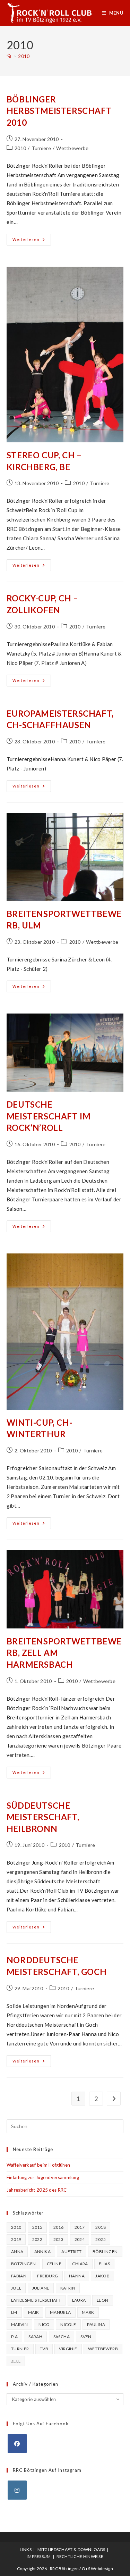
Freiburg (47, 2276)
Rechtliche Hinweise (80, 2556)
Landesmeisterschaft (36, 2300)
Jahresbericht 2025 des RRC (37, 2190)
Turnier (20, 2349)
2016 (59, 2227)
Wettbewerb (103, 2349)
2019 (16, 2239)
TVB (44, 2349)
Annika (42, 2252)
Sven (86, 2337)
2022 (37, 2239)
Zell (16, 2361)
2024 (80, 2239)
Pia (14, 2337)
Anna (17, 2252)
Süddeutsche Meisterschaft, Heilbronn (43, 1817)
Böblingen (105, 2252)
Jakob (102, 2276)
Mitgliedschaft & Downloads (71, 2549)
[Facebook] (17, 2444)
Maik (34, 2312)
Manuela (60, 2312)
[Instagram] (17, 2490)
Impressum (39, 2556)
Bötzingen (24, 2264)
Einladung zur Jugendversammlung (43, 2177)
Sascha (62, 2337)
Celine (54, 2264)
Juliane (41, 2288)
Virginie (68, 2349)
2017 (80, 2227)
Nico (44, 2324)
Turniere (41, 148)
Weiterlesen (32, 241)
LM (14, 2312)
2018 (101, 2227)
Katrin (68, 2288)
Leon (103, 2300)
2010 (24, 56)
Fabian (19, 2276)
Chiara (80, 2264)
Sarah (35, 2337)
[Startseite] (9, 56)
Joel (16, 2288)
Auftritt (71, 2252)
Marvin (19, 2324)
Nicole (68, 2324)
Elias (104, 2264)
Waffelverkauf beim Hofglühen (38, 2165)
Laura (79, 2300)
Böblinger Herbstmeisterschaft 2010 (59, 111)
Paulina (96, 2324)
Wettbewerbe (72, 148)
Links (26, 2549)
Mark (88, 2312)
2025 (101, 2239)
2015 (37, 2227)
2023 (59, 2239)
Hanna (77, 2276)
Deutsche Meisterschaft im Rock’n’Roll (49, 1116)
